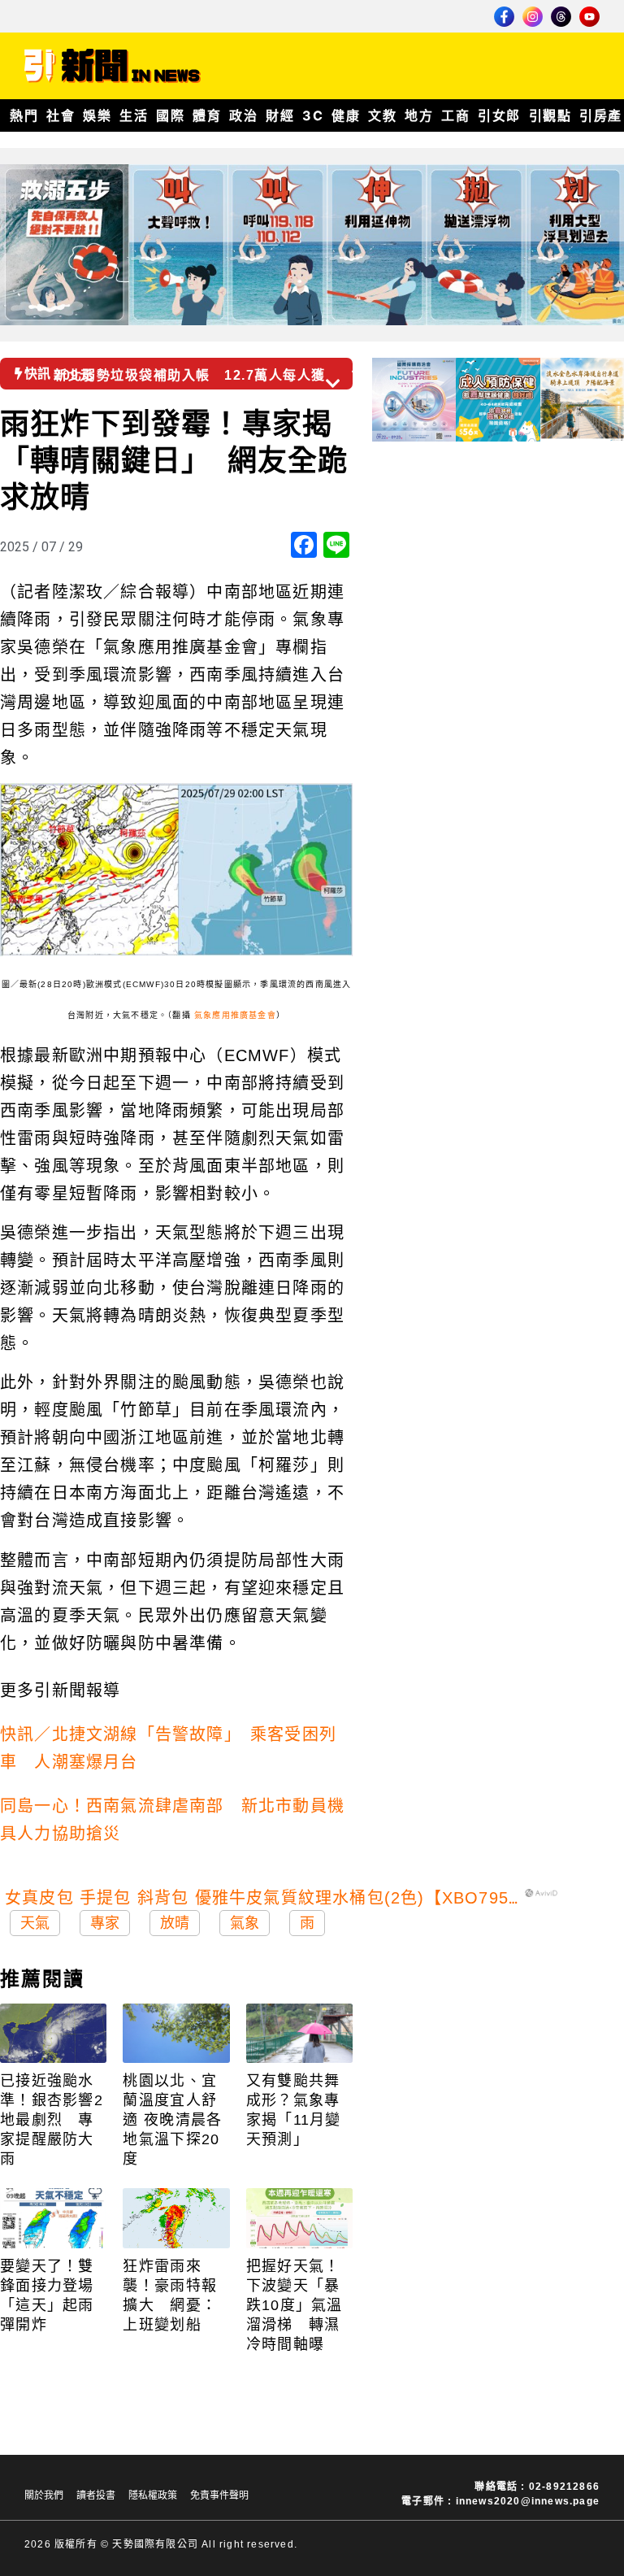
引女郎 (499, 115)
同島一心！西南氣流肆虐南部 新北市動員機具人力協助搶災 (172, 1820)
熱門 (24, 115)
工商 (455, 115)
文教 (382, 115)
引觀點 (550, 115)
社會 (61, 115)
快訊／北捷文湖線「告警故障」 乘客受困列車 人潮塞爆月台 (168, 1748)
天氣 (35, 1923)
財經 (280, 115)
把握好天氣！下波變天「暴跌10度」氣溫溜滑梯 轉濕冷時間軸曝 (295, 2305)
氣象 (245, 1923)
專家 (105, 1923)
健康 (346, 115)
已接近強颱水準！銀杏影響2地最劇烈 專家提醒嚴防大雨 (52, 2120)
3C (313, 115)
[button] (360, 368)
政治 (243, 115)
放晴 (175, 1923)
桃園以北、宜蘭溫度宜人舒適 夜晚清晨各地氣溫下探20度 (172, 2120)
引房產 (601, 115)
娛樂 (97, 115)
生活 (134, 115)
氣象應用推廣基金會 (235, 1015)
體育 (207, 115)
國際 (170, 115)
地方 (419, 115)
